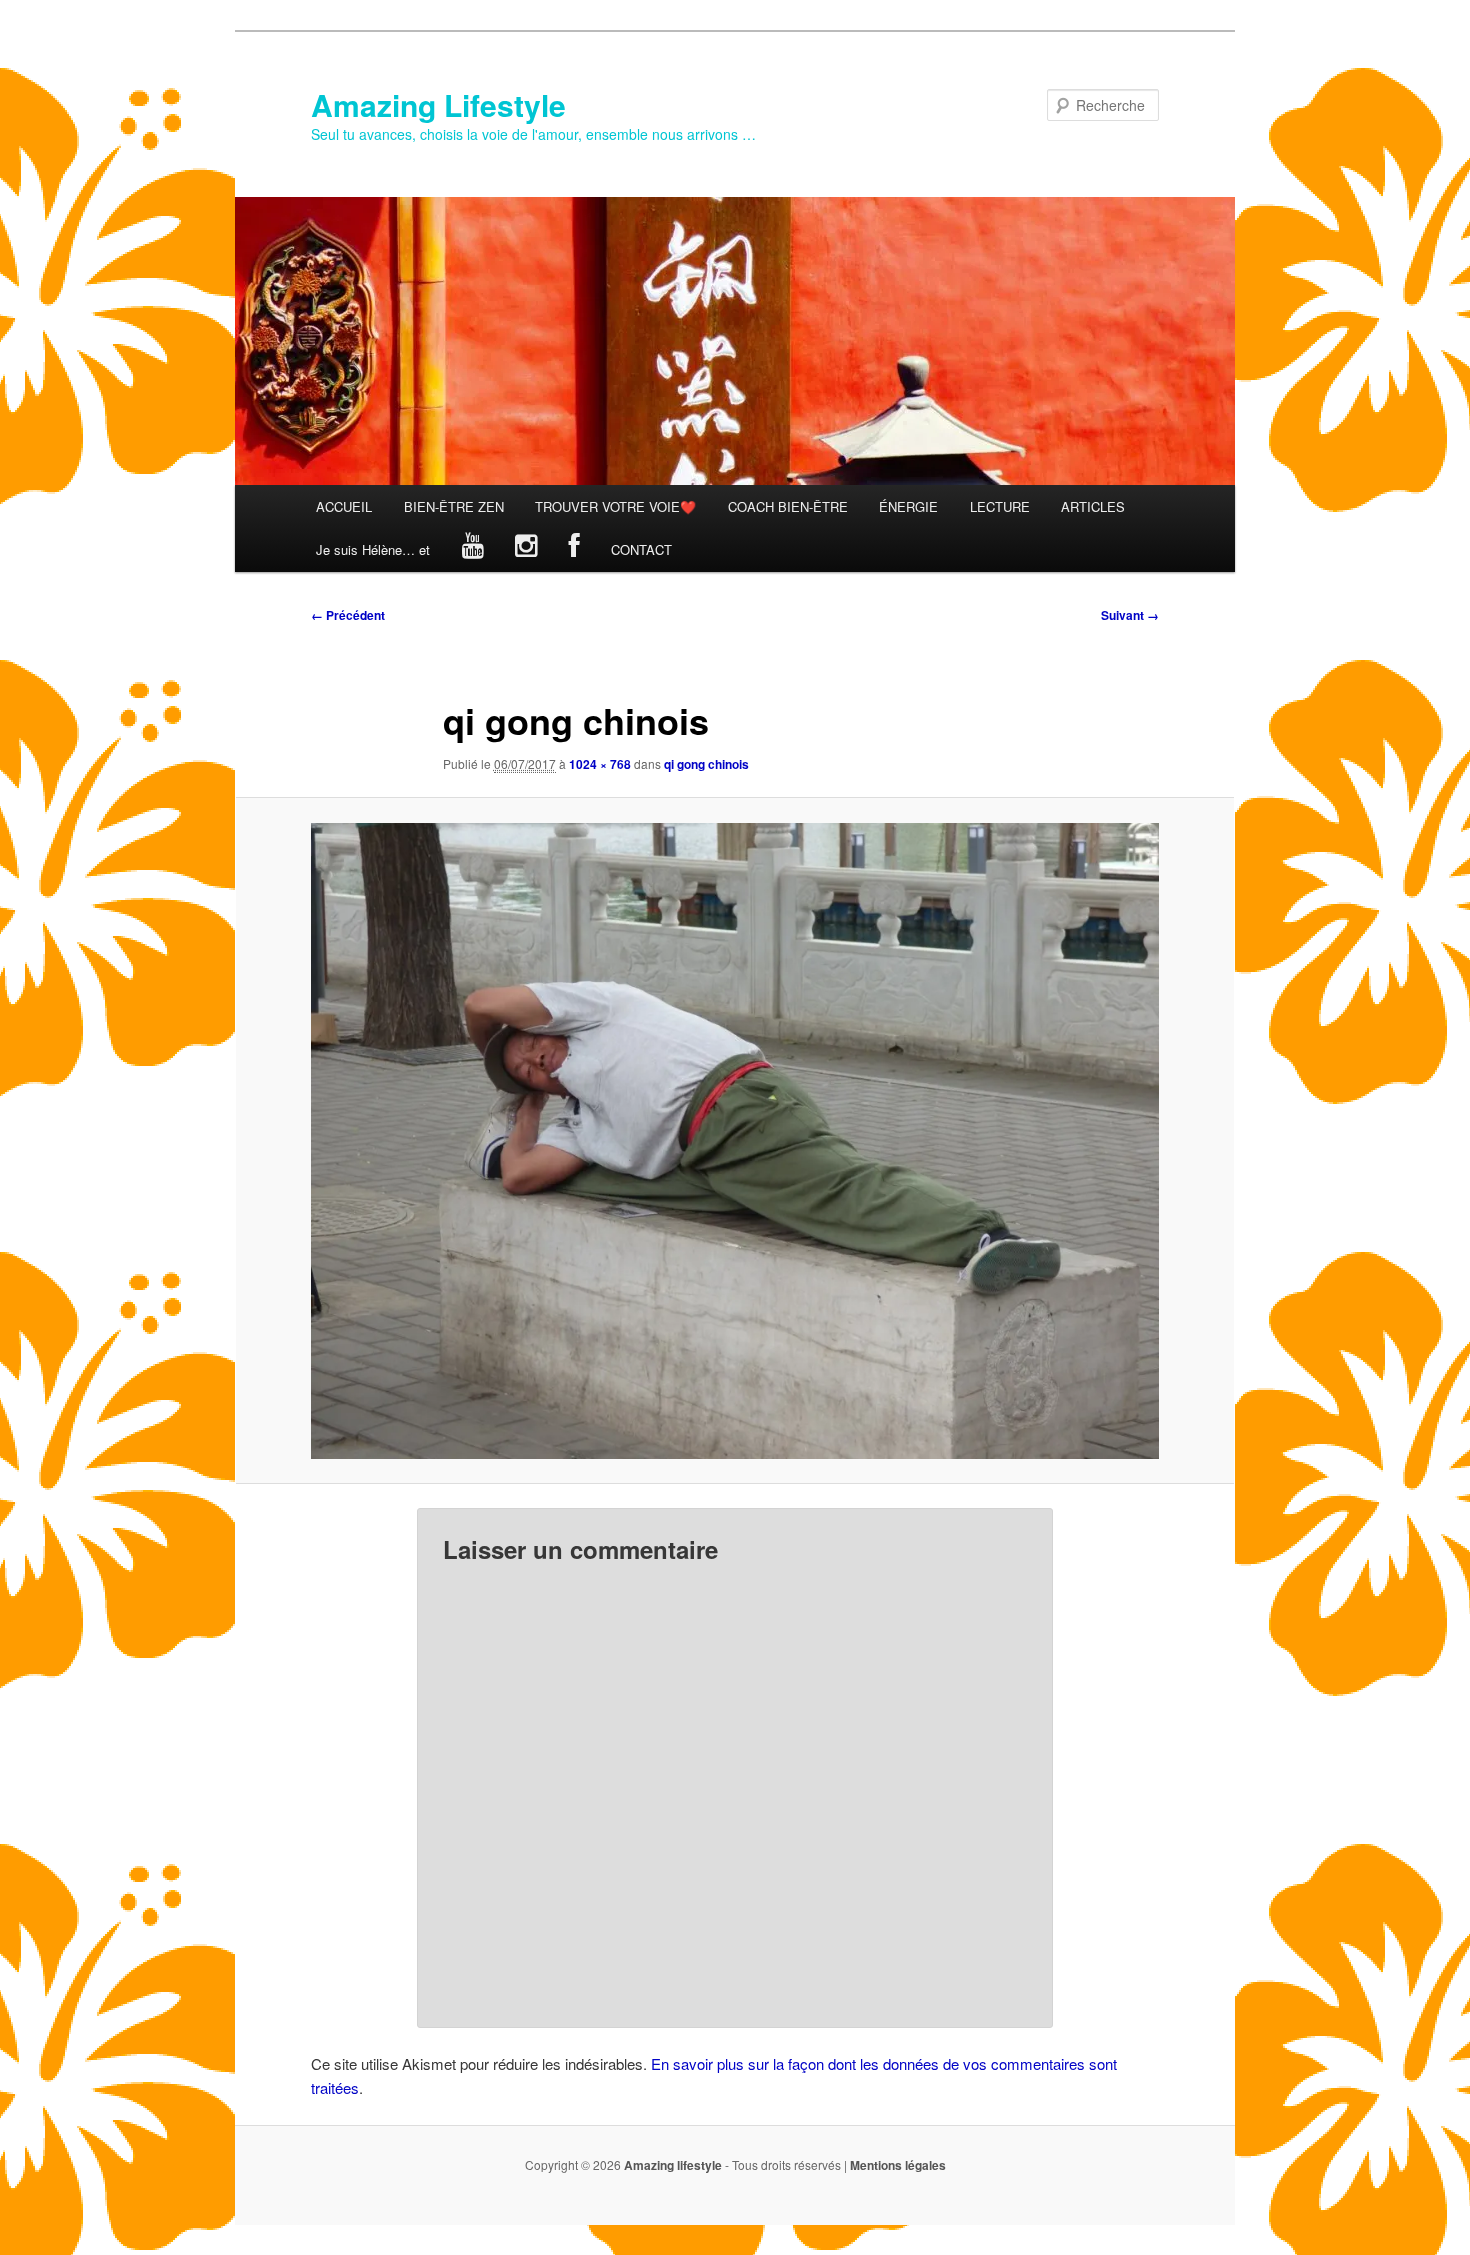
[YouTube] (473, 549)
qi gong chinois (706, 764)
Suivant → (1130, 615)
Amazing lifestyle (673, 2165)
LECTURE (1000, 506)
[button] (735, 1141)
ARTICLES (1093, 506)
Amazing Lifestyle (438, 104)
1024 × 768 (600, 764)
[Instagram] (526, 549)
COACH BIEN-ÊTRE (788, 506)
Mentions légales (898, 2165)
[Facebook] (574, 549)
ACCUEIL (344, 506)
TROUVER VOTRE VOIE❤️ (615, 506)
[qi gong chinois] (735, 1141)
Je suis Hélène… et (373, 549)
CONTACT (641, 549)
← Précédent (348, 615)
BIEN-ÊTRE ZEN (454, 506)
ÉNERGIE (908, 506)
